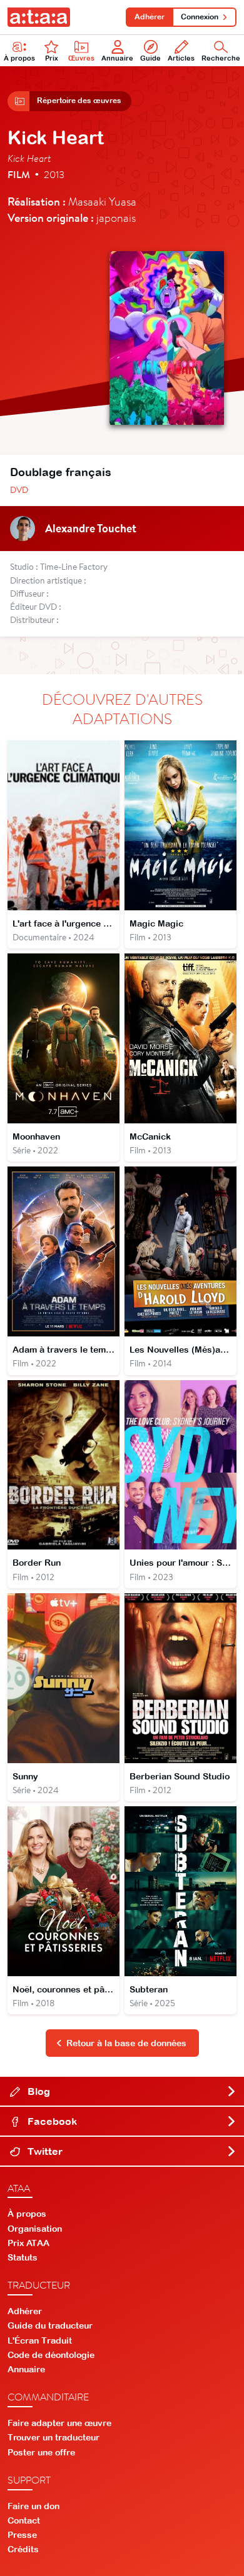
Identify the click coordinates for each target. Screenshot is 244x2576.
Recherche (221, 58)
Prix (52, 58)
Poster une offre (41, 2452)
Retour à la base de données (126, 2043)
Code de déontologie (51, 2355)
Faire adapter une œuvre (59, 2423)
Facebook (51, 2121)
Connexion (200, 17)
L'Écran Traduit (40, 2340)
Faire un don (33, 2506)
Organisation (35, 2229)
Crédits (23, 2549)
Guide (150, 58)
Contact (24, 2520)
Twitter (44, 2151)
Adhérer (150, 17)
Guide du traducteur (50, 2325)
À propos (19, 58)
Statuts (23, 2257)
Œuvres (81, 58)
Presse (22, 2535)
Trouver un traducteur (53, 2437)
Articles (181, 58)
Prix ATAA (28, 2243)
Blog (38, 2091)
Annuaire (117, 58)
